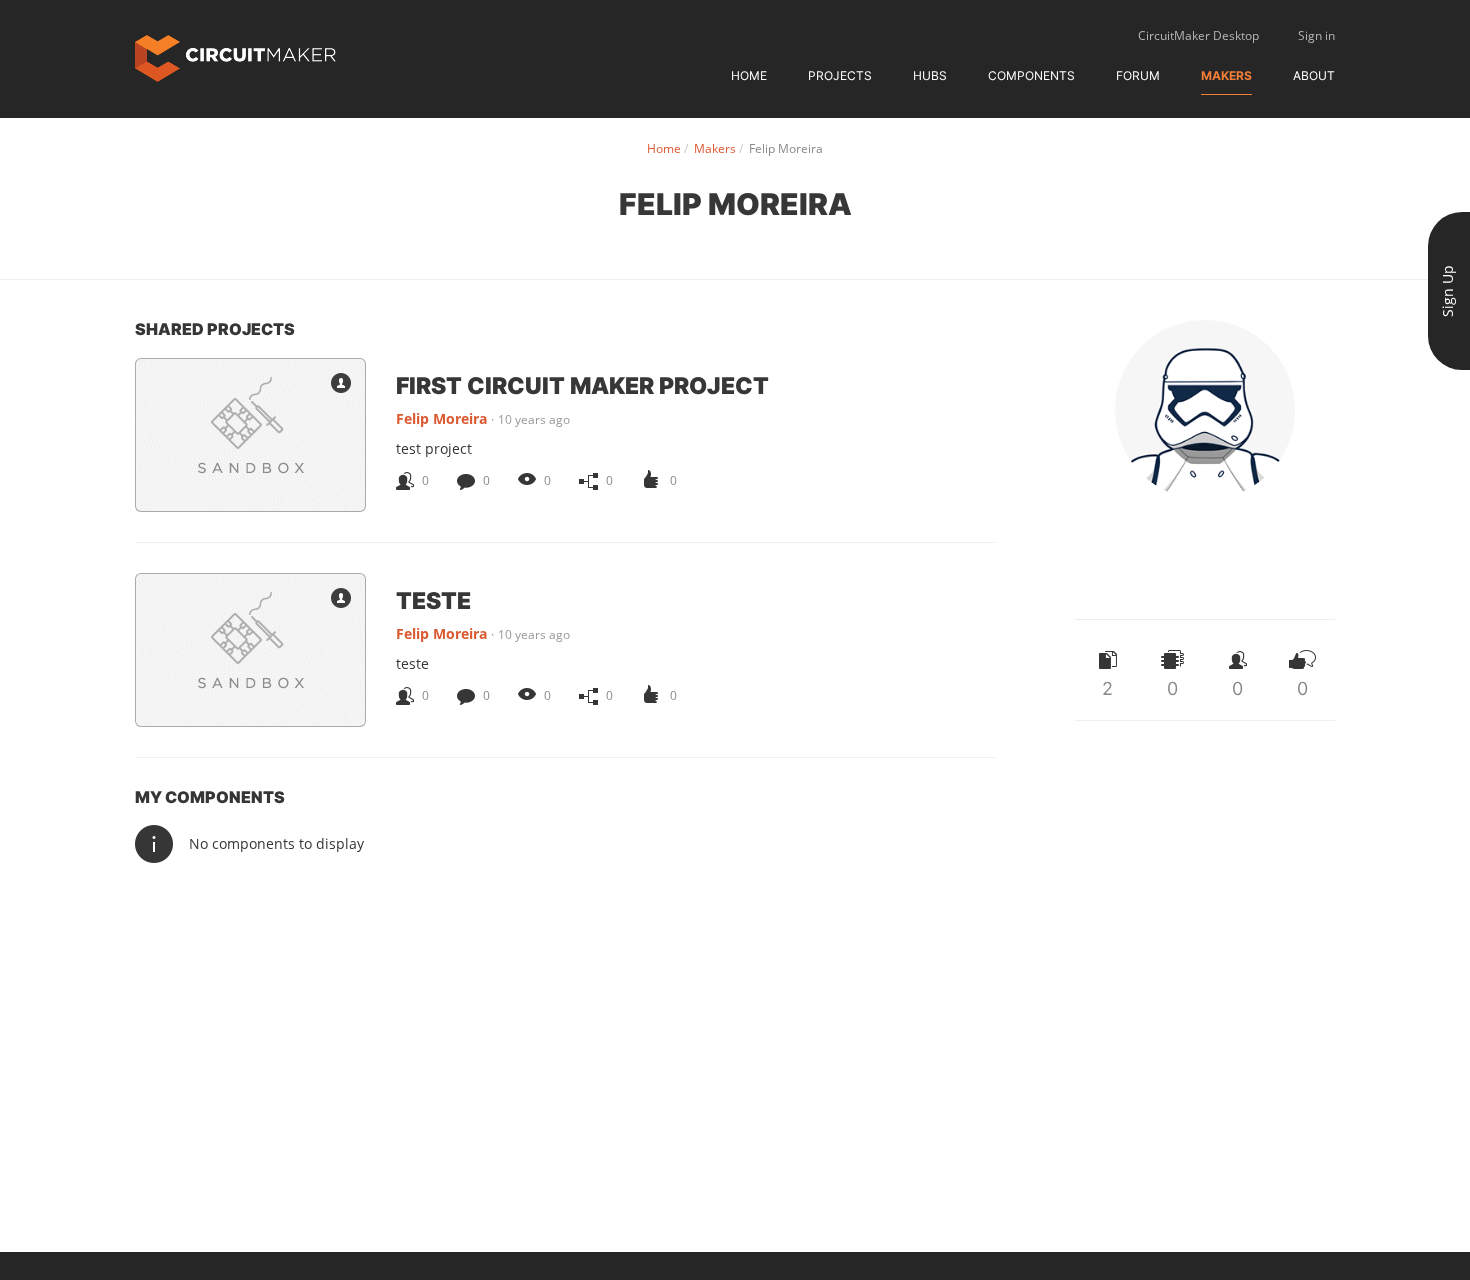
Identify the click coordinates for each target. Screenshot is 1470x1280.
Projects (840, 75)
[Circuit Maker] (235, 56)
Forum (1138, 75)
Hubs (930, 75)
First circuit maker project (582, 385)
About (1314, 75)
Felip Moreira (441, 418)
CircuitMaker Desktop (1198, 35)
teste (433, 600)
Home (749, 75)
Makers (1226, 75)
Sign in (1316, 35)
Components (1031, 75)
